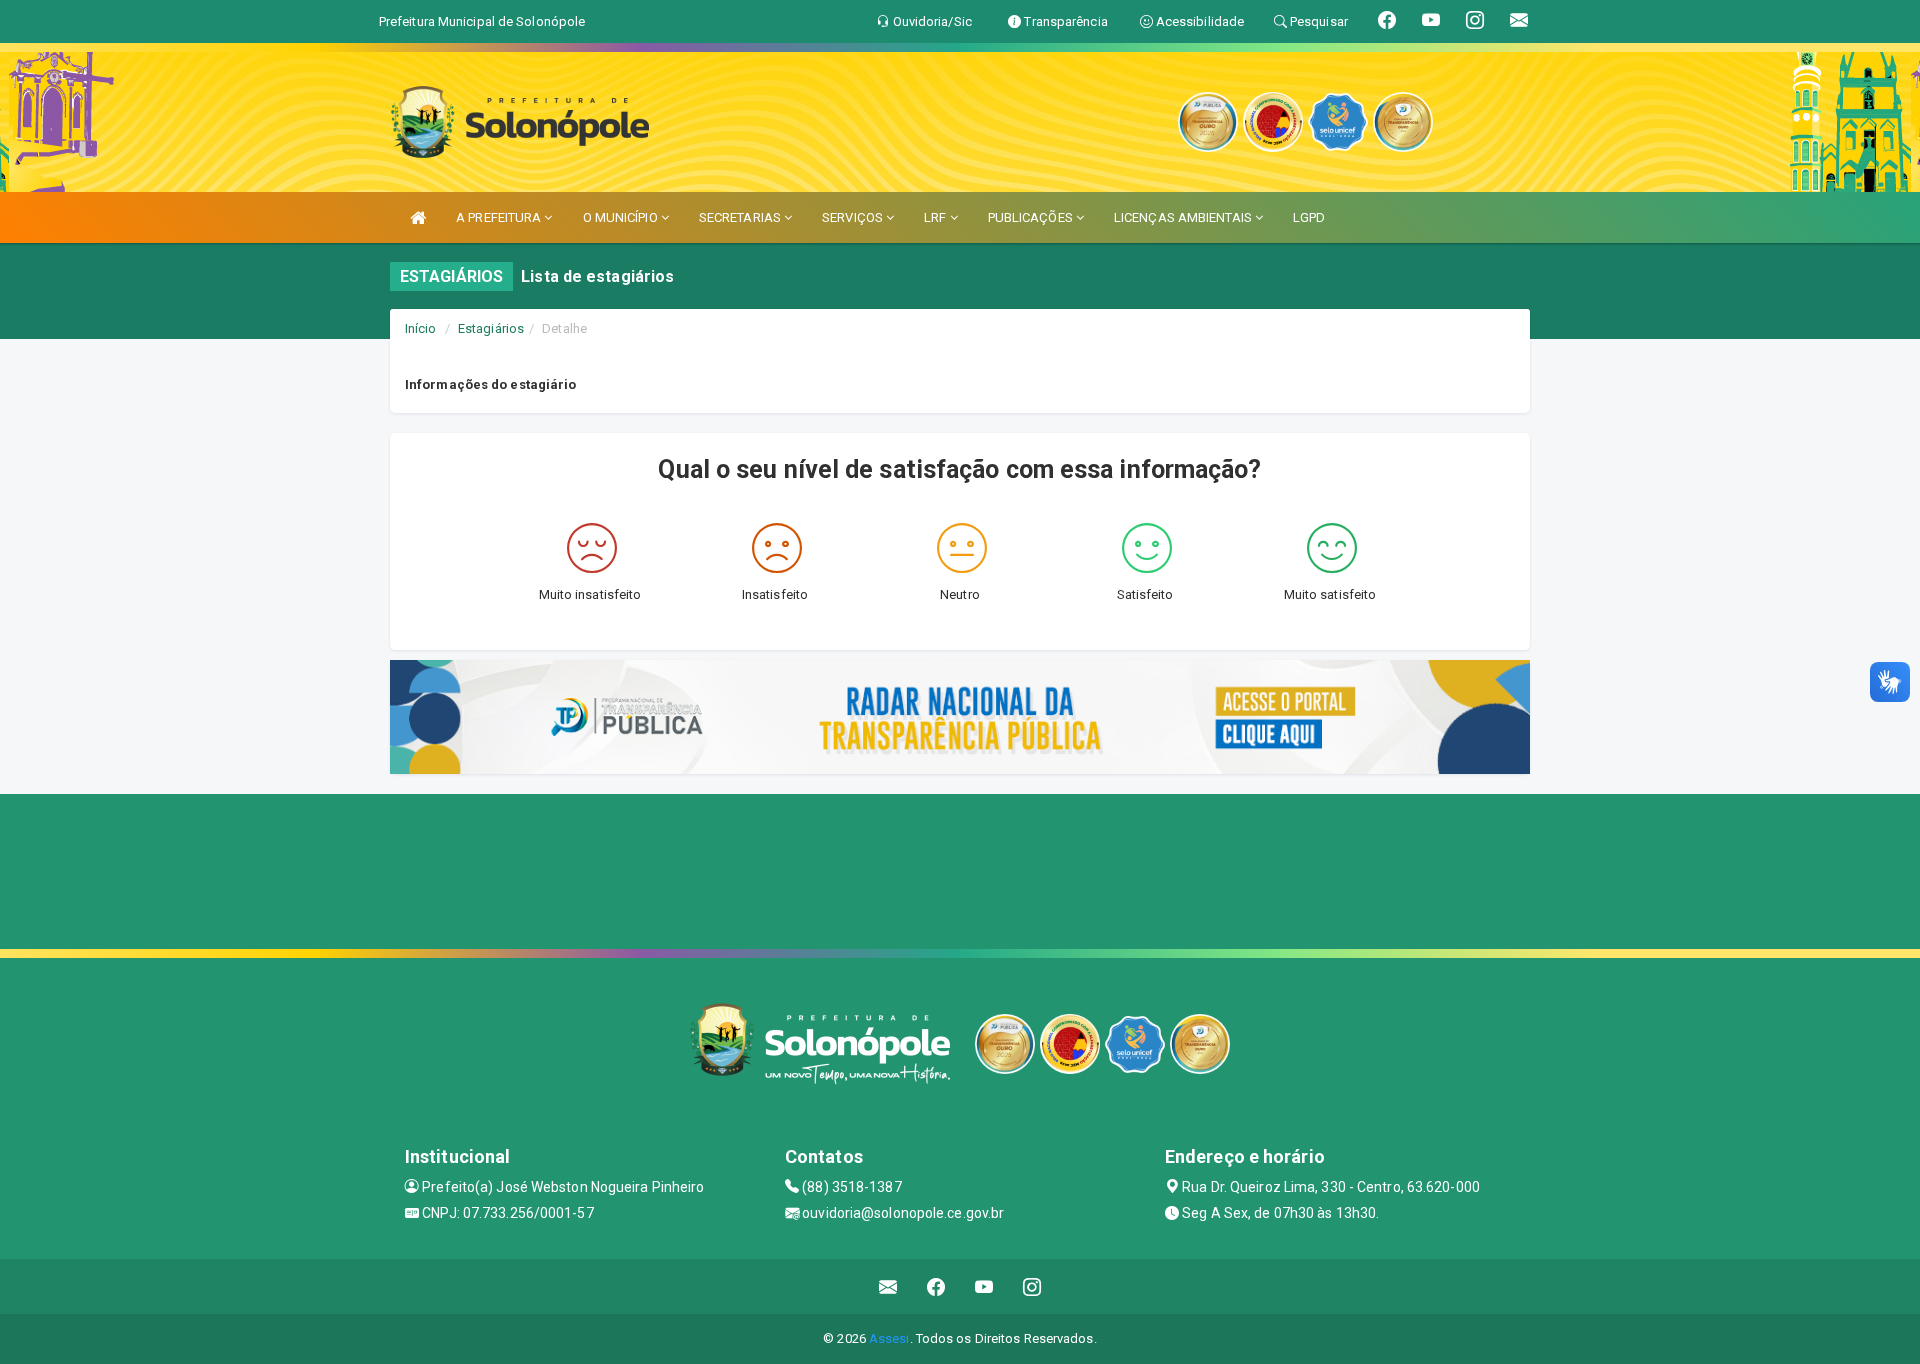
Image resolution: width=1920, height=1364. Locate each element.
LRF (936, 217)
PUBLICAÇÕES (1032, 217)
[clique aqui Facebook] (936, 1286)
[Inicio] (418, 217)
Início (421, 328)
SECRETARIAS (741, 217)
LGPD (1309, 217)
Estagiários (491, 328)
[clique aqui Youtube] (984, 1286)
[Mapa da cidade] (960, 869)
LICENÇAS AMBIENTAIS (1184, 217)
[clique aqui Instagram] (1032, 1286)
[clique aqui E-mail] (888, 1286)
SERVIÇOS (854, 217)
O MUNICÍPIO (622, 217)
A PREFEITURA (500, 217)
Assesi (889, 1338)
